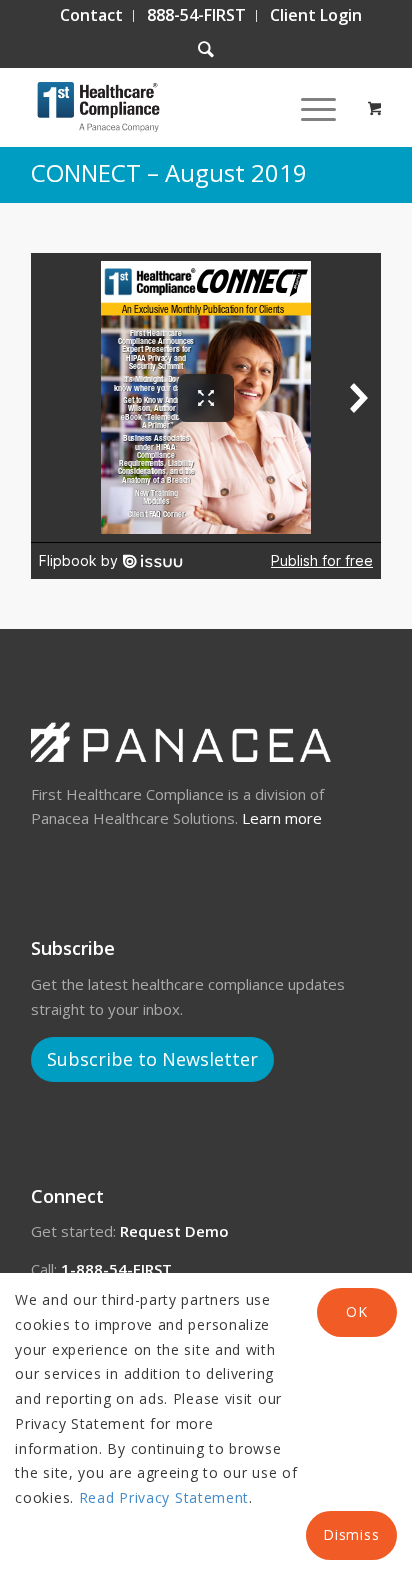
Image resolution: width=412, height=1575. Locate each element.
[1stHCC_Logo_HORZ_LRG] (171, 107)
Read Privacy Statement (164, 1497)
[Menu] (308, 107)
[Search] (206, 50)
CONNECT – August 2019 (169, 172)
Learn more (282, 818)
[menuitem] (92, 16)
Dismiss (351, 1534)
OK (356, 1311)
